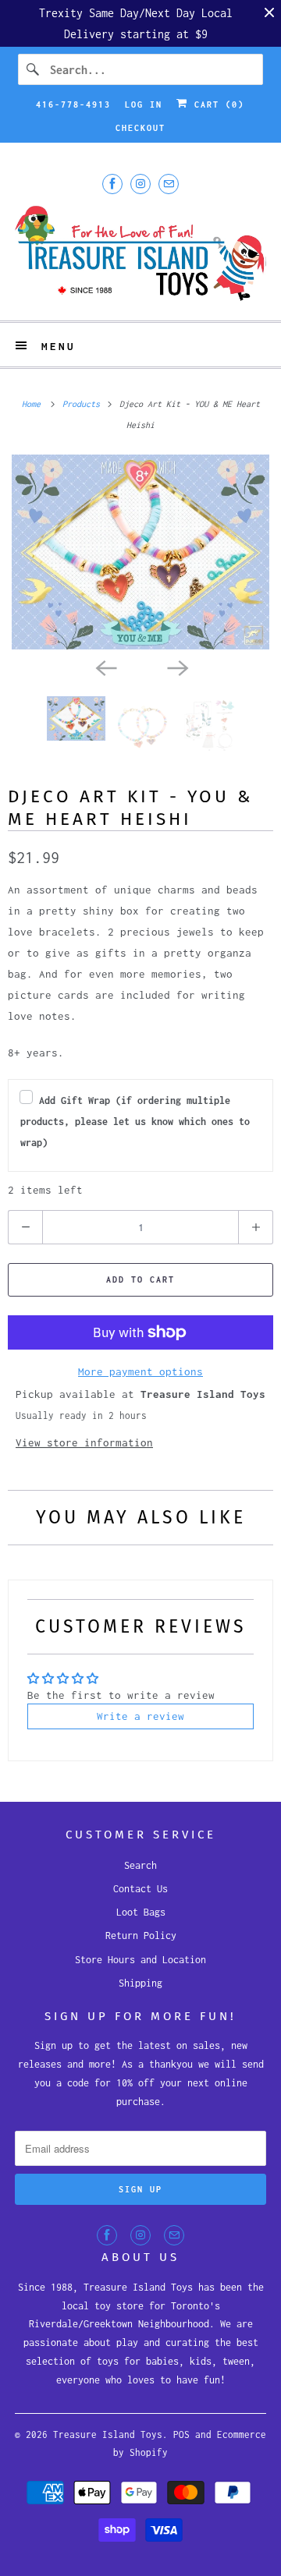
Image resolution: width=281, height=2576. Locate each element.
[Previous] (105, 667)
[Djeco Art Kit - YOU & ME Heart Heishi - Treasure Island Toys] (140, 552)
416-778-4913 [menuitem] (73, 104)
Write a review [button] (140, 1716)
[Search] (34, 69)
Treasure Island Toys (108, 2434)
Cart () (216, 104)
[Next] (176, 667)
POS (181, 2434)
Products (84, 404)
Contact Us (140, 1889)
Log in (144, 104)
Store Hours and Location (140, 1960)
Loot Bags (141, 1912)
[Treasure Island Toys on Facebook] (112, 184)
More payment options (140, 1371)
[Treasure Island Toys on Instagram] (140, 184)
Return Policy (141, 1936)
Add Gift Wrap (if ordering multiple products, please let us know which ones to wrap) (135, 1122)
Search (140, 1865)
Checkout (140, 128)
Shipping (140, 1983)
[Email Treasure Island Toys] (169, 184)
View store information (84, 1442)
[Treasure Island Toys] (140, 255)
